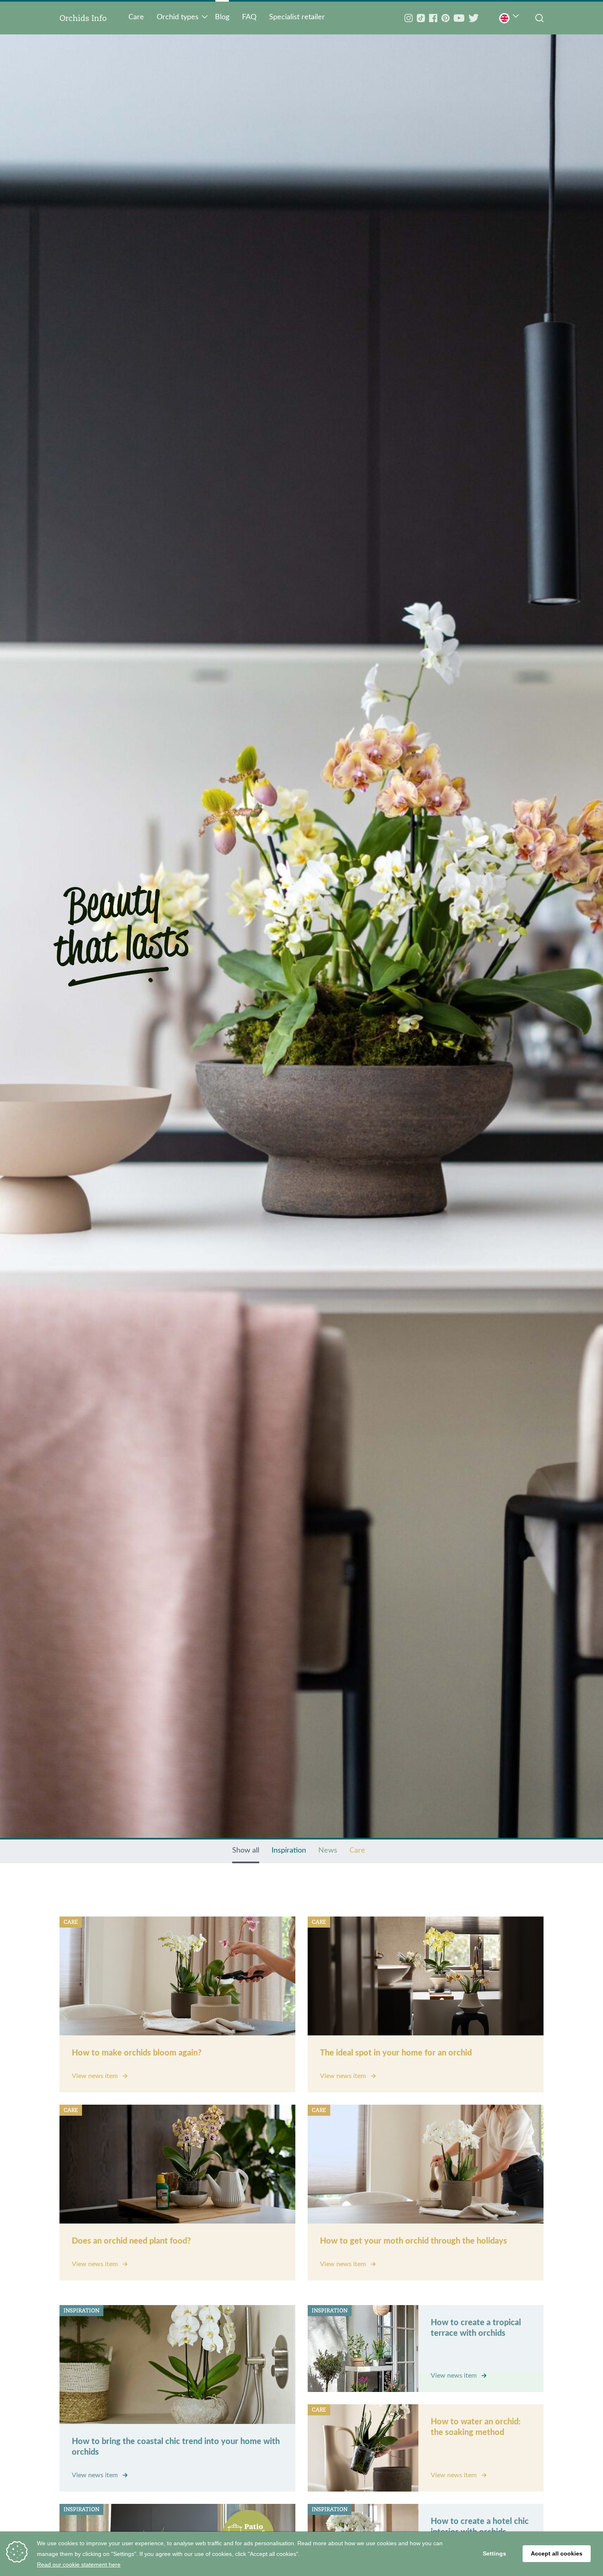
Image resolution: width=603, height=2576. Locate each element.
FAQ (249, 17)
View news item (96, 2076)
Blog (222, 17)
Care (136, 17)
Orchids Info (83, 18)
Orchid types (178, 17)
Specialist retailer (297, 17)
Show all (246, 1851)
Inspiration (289, 1851)
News (328, 1851)
